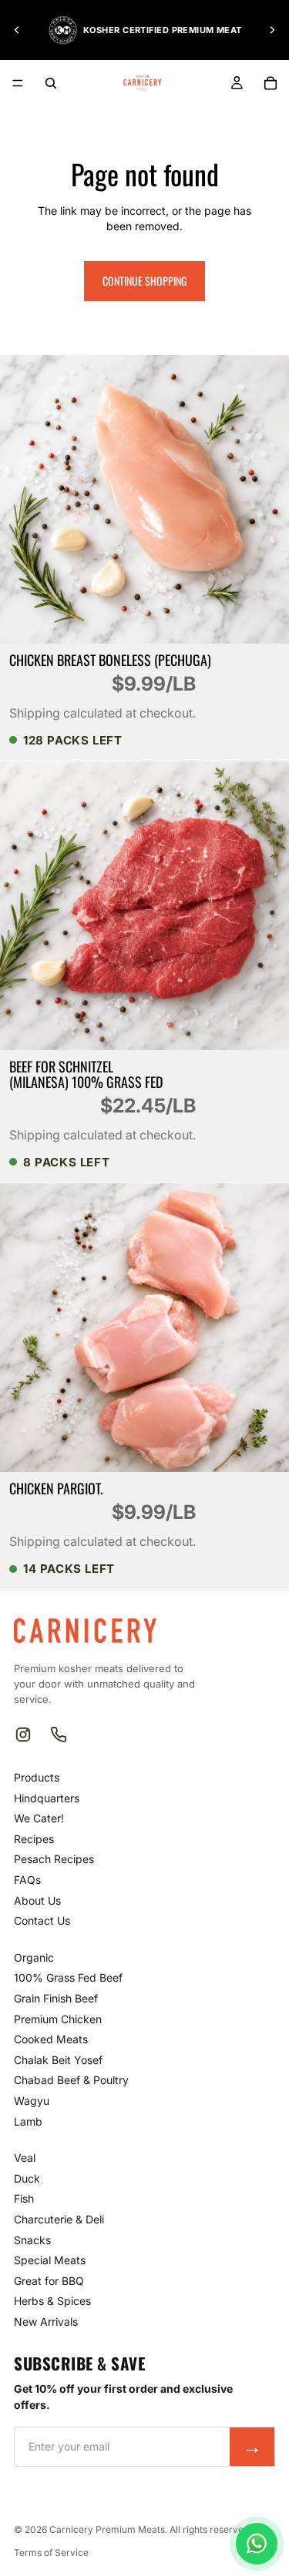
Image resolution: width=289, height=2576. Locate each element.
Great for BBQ (49, 2281)
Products (37, 1777)
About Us (37, 1900)
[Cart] (271, 83)
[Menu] (18, 83)
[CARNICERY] (85, 1631)
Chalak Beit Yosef (58, 2060)
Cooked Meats (51, 2039)
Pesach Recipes (54, 1859)
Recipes (34, 1839)
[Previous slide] (17, 30)
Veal (25, 2158)
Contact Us (42, 1920)
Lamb (28, 2121)
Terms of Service (51, 2553)
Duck (27, 2178)
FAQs (27, 1880)
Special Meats (50, 2260)
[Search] (51, 83)
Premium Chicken (58, 2019)
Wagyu (32, 2101)
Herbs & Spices (52, 2301)
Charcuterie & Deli (59, 2219)
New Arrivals (46, 2322)
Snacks (32, 2240)
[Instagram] (23, 1735)
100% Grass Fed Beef (68, 1977)
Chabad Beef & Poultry (71, 2080)
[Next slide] (272, 30)
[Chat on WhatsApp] (257, 2544)
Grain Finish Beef (56, 1998)
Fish (24, 2198)
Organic (34, 1957)
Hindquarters (47, 1798)
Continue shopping (144, 281)
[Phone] (59, 1735)
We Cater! (39, 1818)
